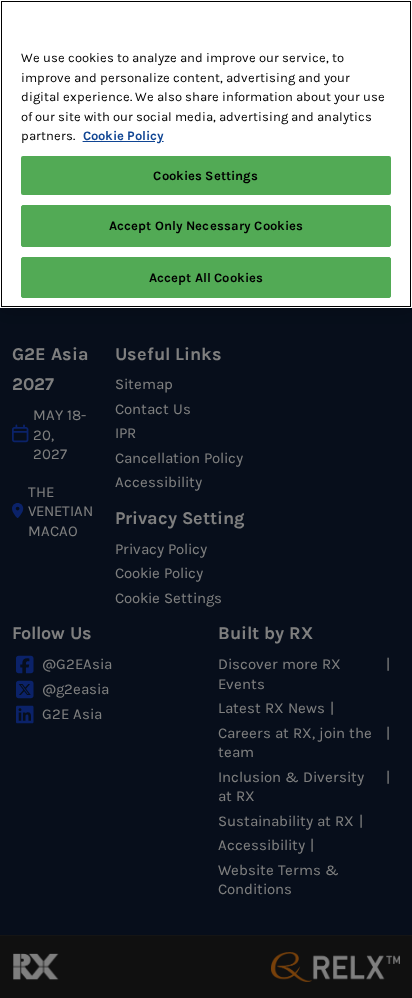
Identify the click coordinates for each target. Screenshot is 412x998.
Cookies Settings (205, 175)
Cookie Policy (123, 135)
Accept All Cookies (206, 277)
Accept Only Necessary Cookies (206, 225)
